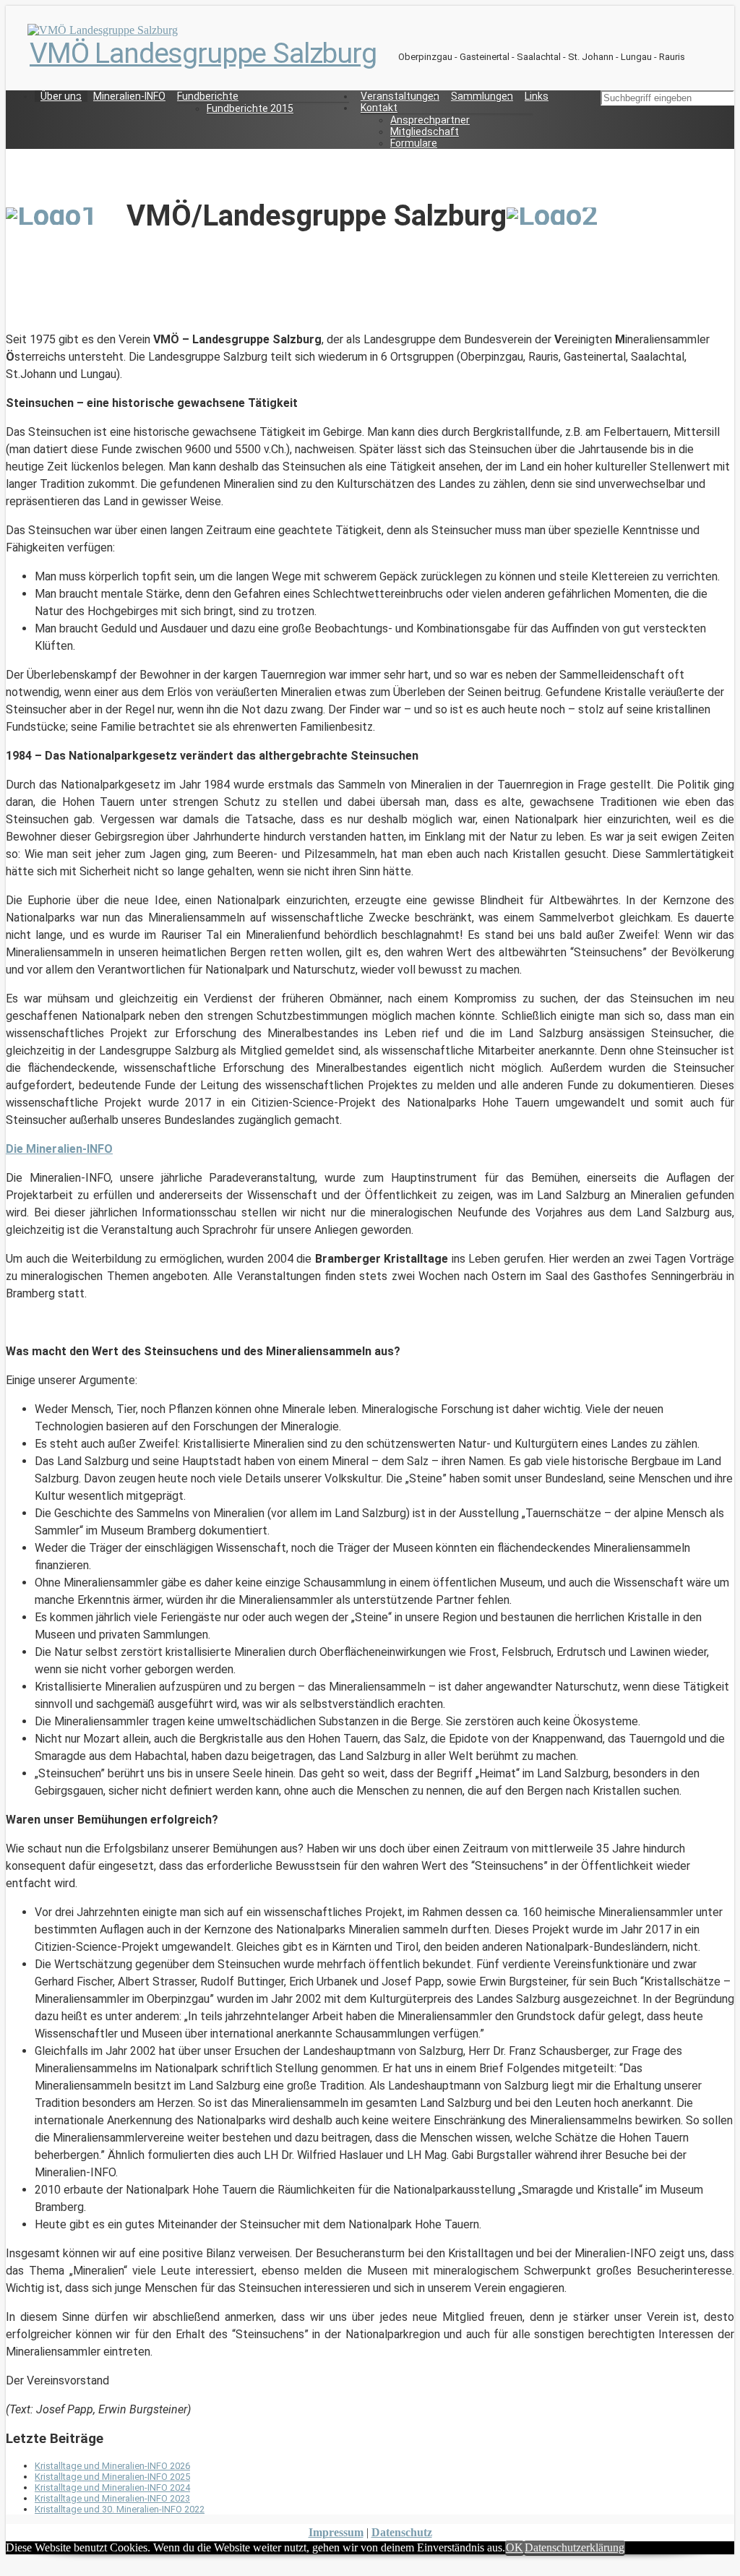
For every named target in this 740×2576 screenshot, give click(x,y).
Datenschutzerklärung (575, 2547)
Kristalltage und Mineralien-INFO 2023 (112, 2498)
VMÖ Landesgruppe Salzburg (203, 53)
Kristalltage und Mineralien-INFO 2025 (112, 2477)
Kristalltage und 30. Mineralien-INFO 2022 (120, 2509)
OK (515, 2547)
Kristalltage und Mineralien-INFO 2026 (112, 2466)
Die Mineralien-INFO (59, 1149)
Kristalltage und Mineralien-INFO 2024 (112, 2487)
